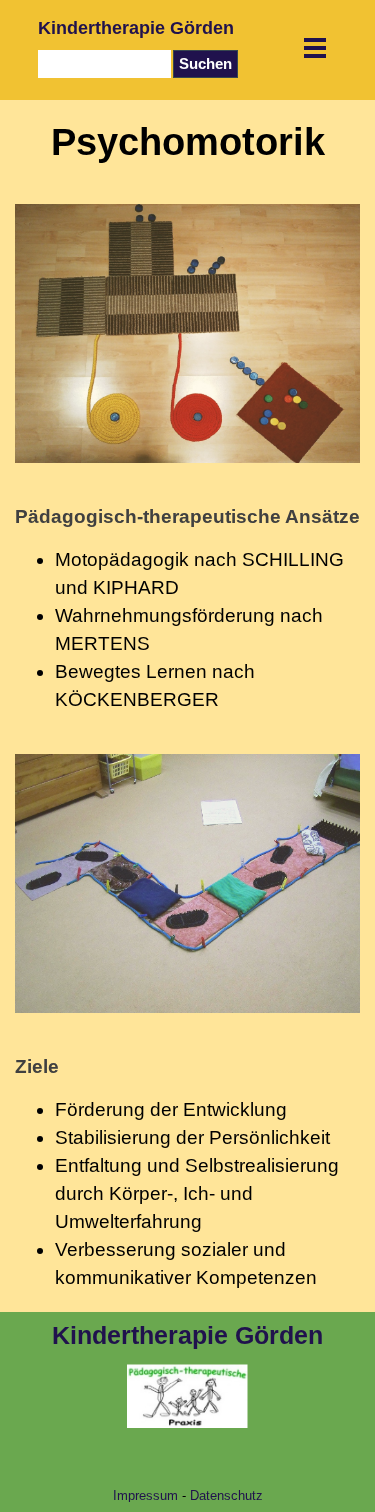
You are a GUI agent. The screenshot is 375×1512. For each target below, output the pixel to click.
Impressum (145, 1495)
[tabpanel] (187, 608)
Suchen (205, 64)
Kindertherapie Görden (136, 28)
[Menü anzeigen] (315, 47)
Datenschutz (226, 1495)
